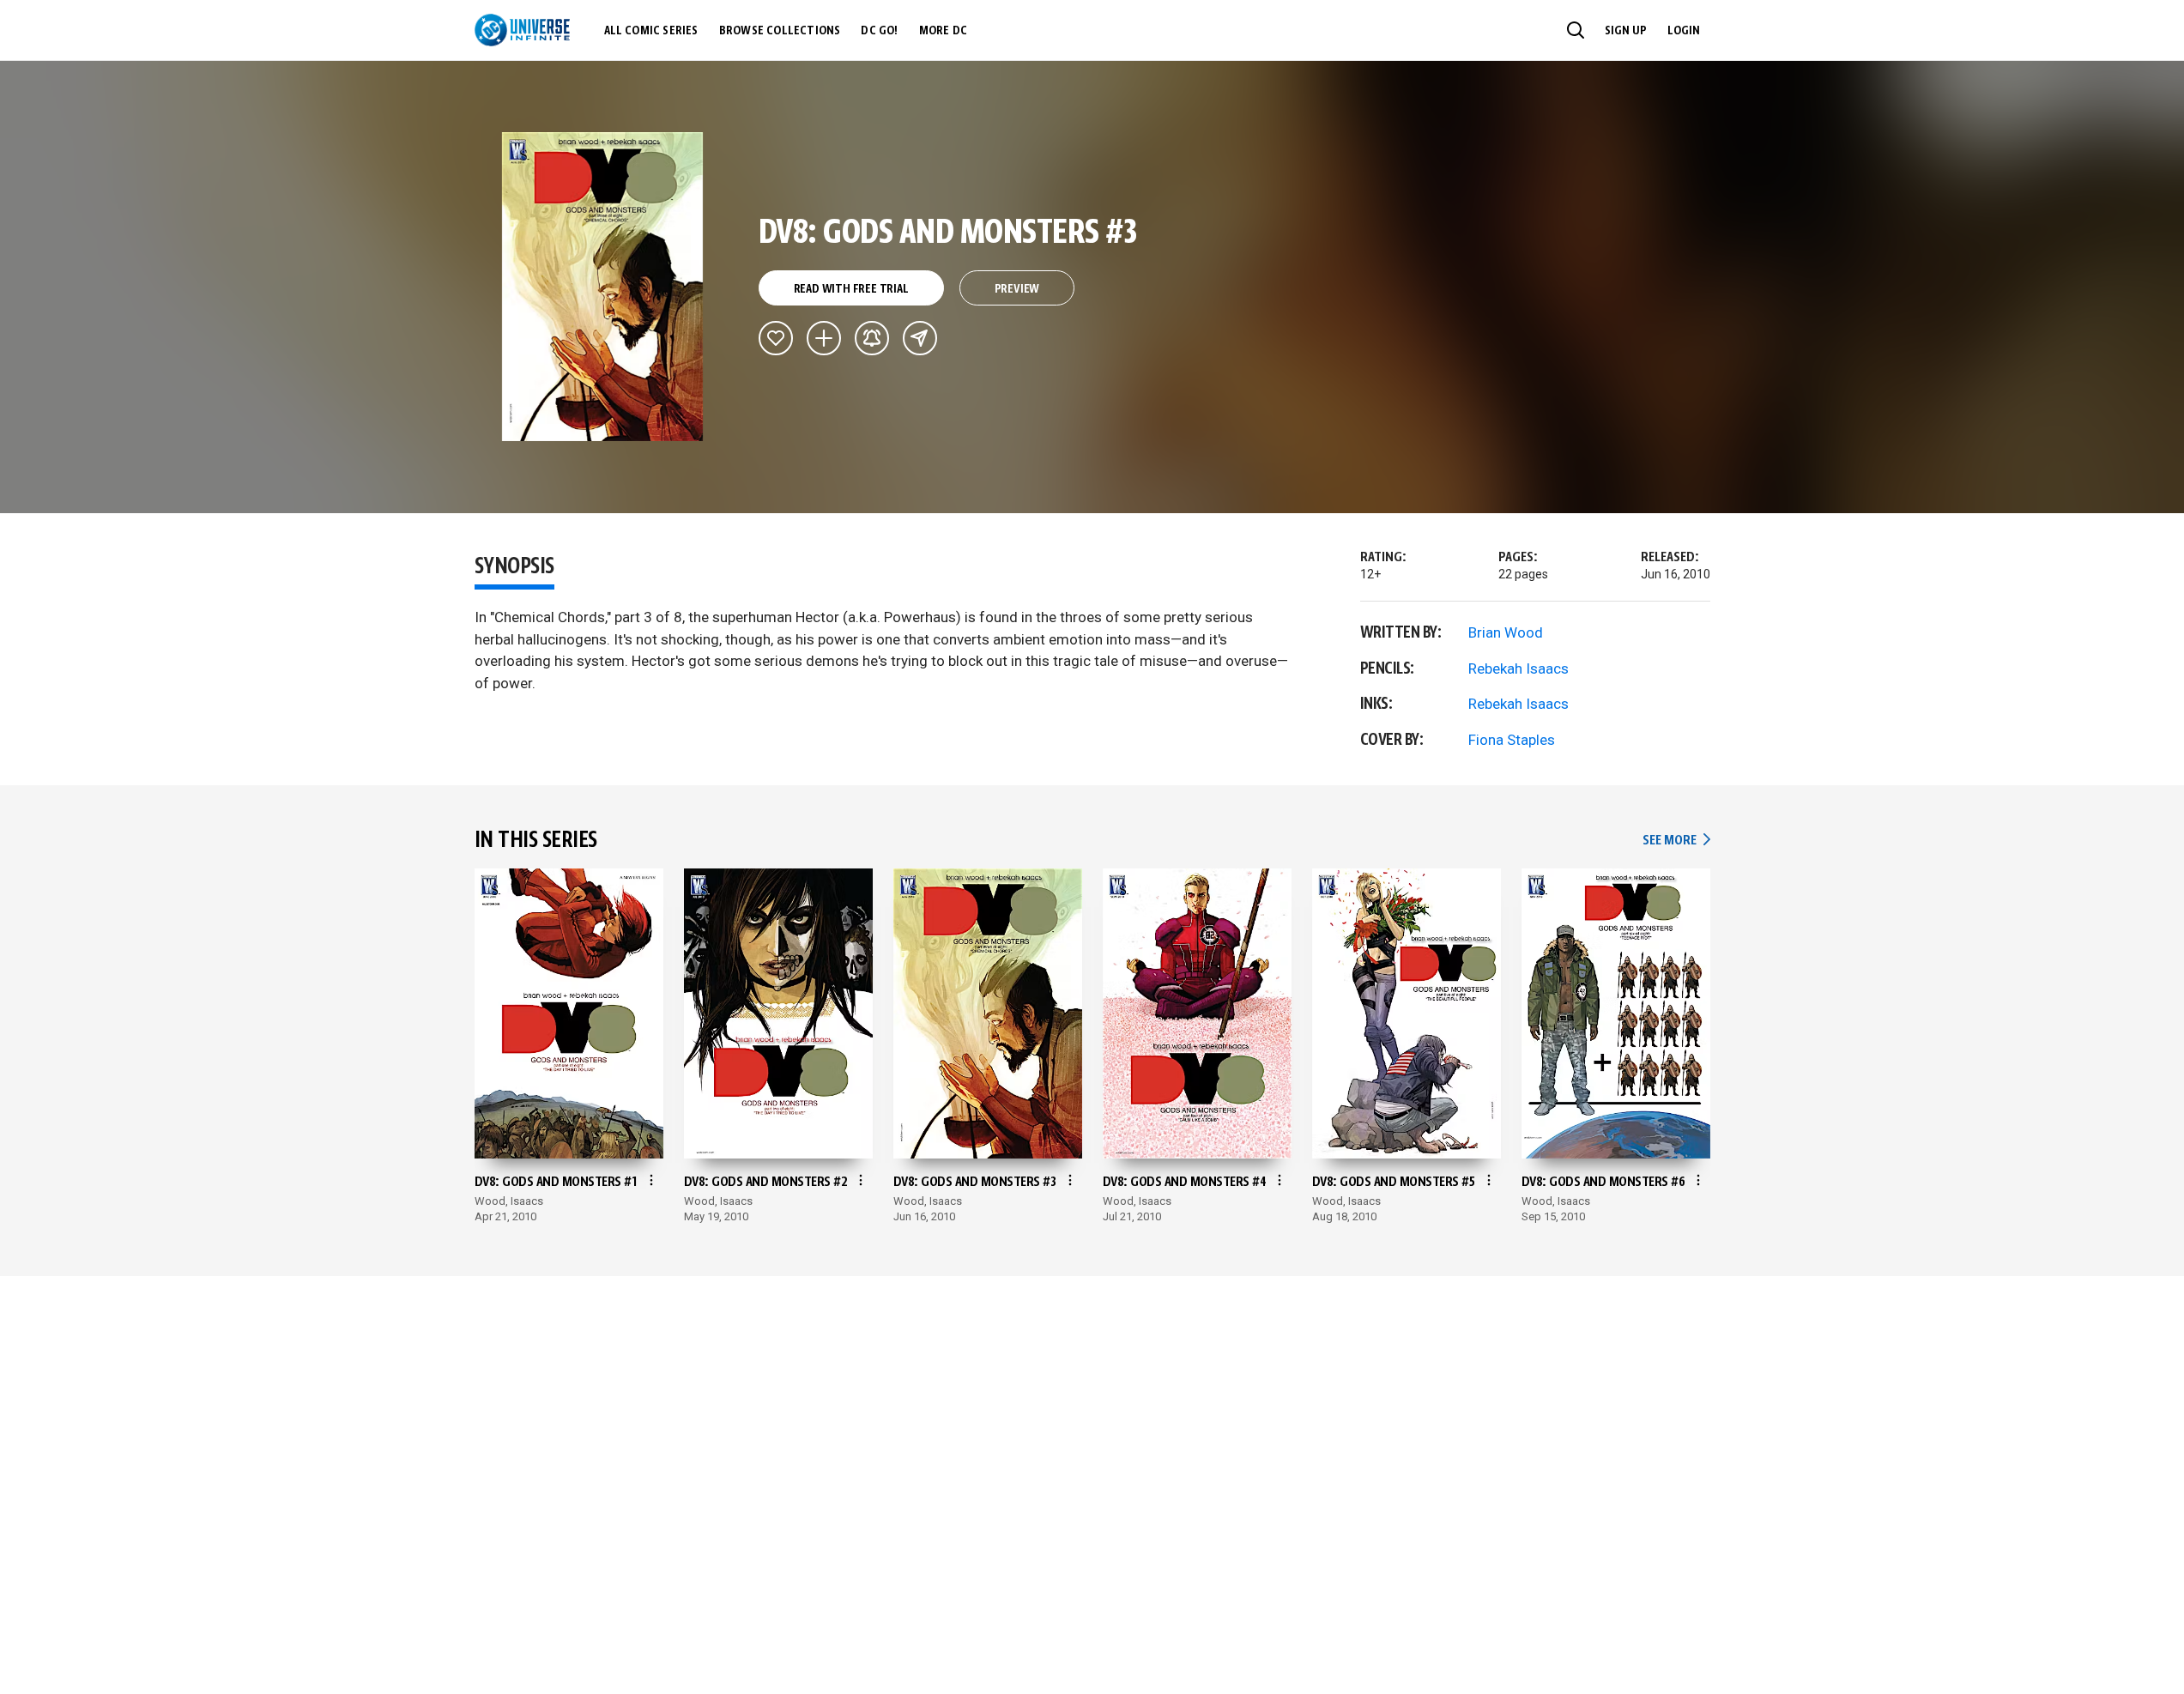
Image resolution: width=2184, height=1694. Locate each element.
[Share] (920, 338)
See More (1676, 841)
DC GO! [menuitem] (879, 31)
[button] (1576, 30)
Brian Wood (1506, 632)
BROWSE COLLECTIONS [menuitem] (780, 31)
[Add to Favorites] (776, 338)
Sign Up (1626, 31)
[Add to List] (824, 338)
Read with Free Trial (851, 289)
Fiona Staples (1512, 740)
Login (1684, 31)
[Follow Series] (872, 338)
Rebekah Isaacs (1519, 669)
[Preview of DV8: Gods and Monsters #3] (603, 287)
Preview (1017, 289)
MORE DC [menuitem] (943, 31)
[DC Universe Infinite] (522, 30)
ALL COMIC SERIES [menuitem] (651, 31)
